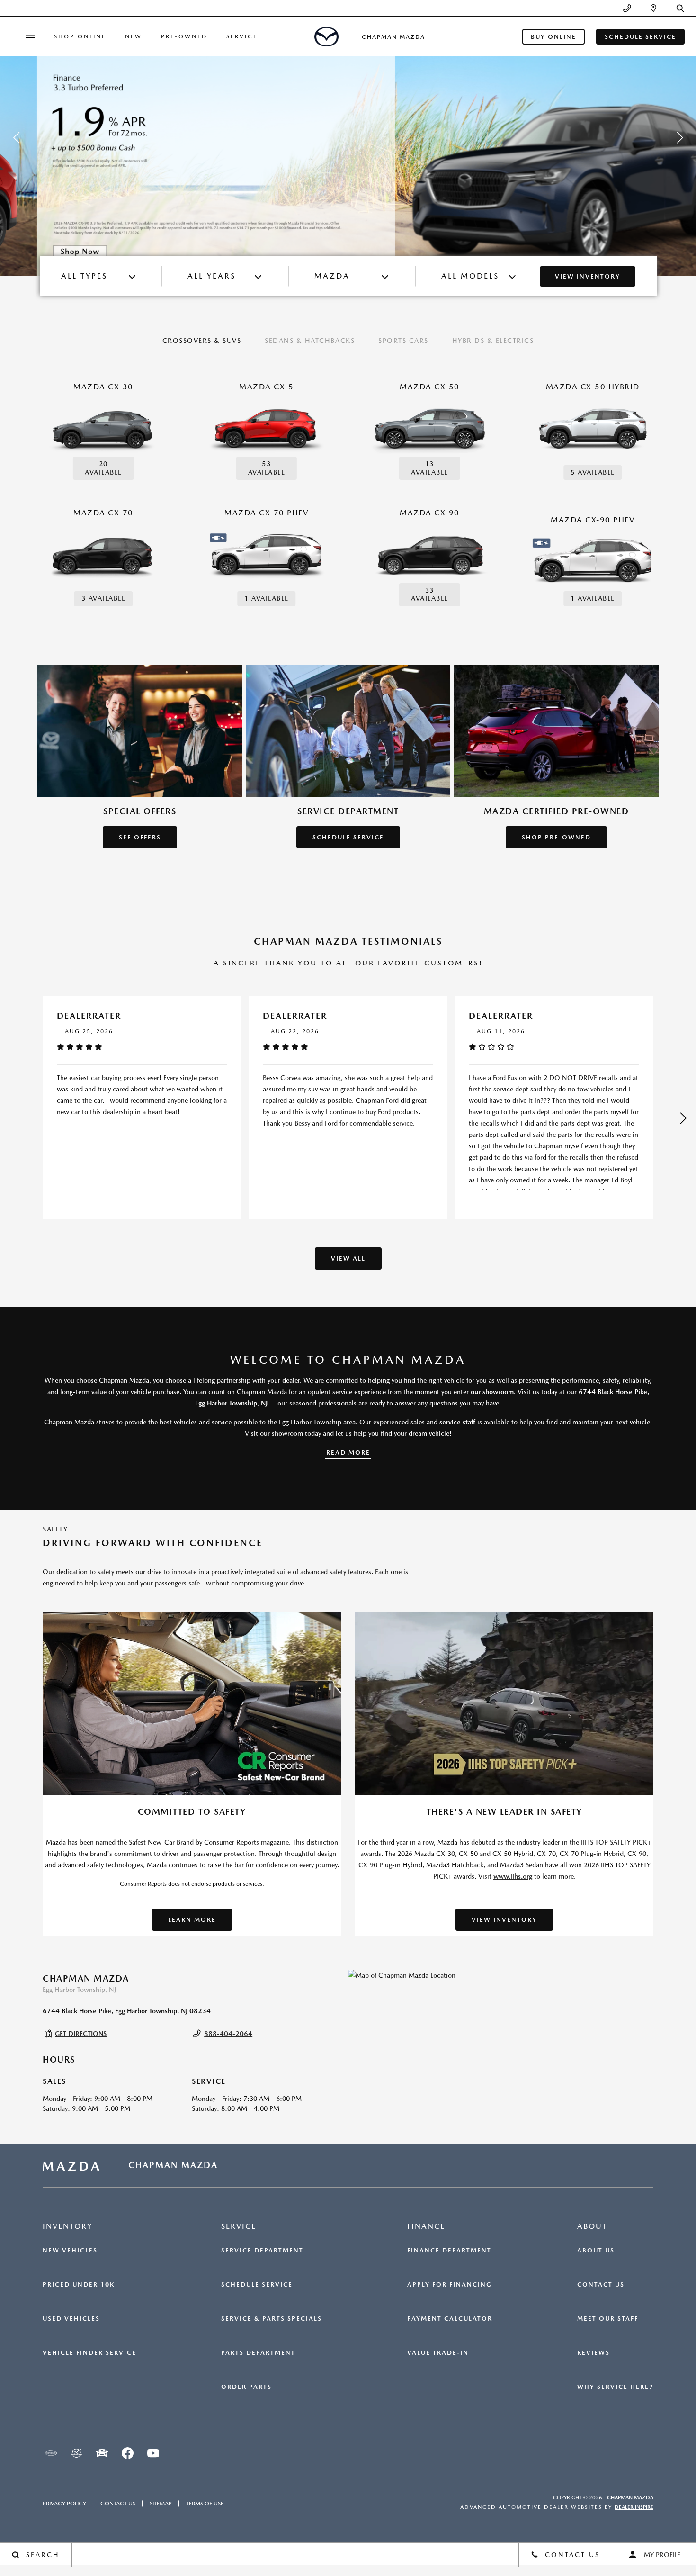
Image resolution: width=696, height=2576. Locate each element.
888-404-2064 (228, 2034)
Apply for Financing (450, 2285)
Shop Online (80, 36)
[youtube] (153, 2453)
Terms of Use (205, 2504)
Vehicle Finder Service (89, 2353)
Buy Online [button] (553, 37)
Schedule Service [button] (640, 37)
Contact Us (601, 2285)
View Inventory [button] (504, 1920)
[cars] (51, 2453)
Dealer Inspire (634, 2507)
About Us (596, 2251)
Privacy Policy (64, 2504)
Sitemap (161, 2504)
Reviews (593, 2353)
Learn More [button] (192, 1920)
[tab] (202, 342)
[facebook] (127, 2453)
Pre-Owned (184, 36)
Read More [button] (348, 1453)
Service (242, 36)
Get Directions (81, 2034)
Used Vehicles (71, 2319)
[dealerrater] (76, 2453)
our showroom (492, 1392)
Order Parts (246, 2387)
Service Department (262, 2251)
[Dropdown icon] (627, 8)
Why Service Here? (615, 2387)
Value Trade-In (438, 2353)
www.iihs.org (513, 1876)
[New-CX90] (348, 138)
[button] (680, 8)
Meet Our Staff (608, 2319)
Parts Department (258, 2353)
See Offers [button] (140, 837)
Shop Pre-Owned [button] (556, 837)
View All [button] (348, 1258)
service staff (457, 1422)
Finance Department (449, 2251)
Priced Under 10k (79, 2285)
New (134, 36)
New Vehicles (70, 2251)
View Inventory (588, 276)
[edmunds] (102, 2453)
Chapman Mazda (630, 2498)
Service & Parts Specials (272, 2319)
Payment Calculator (450, 2319)
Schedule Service (257, 2285)
